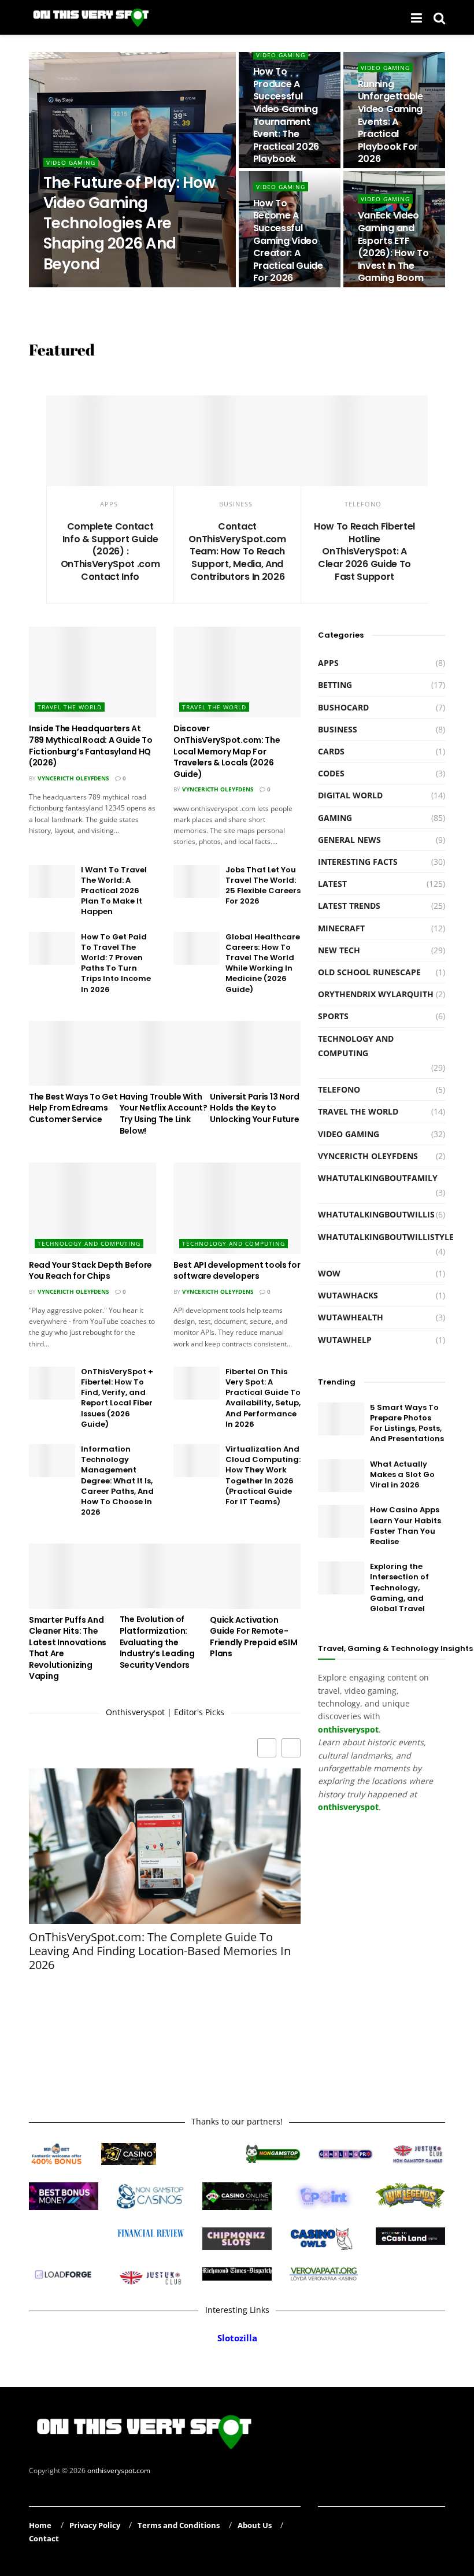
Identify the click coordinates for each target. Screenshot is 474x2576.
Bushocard (343, 707)
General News (349, 840)
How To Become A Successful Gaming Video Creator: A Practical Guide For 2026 (288, 241)
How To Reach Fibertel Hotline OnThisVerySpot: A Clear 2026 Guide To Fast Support (364, 551)
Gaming (335, 818)
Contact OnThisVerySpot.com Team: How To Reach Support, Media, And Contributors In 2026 (237, 551)
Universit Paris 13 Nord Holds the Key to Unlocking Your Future (255, 1108)
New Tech (339, 950)
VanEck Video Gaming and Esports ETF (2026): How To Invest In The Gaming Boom (393, 247)
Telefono (363, 504)
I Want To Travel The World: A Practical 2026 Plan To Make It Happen (114, 891)
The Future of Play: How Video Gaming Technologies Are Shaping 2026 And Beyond (129, 223)
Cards (331, 751)
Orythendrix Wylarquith (94, 287)
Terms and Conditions (179, 2525)
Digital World (350, 795)
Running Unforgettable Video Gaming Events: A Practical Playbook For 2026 (390, 122)
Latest (332, 884)
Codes (331, 773)
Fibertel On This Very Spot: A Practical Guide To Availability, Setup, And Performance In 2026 (263, 1398)
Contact (44, 2538)
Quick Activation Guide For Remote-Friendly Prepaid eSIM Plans (253, 1637)
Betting (335, 685)
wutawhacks (348, 1295)
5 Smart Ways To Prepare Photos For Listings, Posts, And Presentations (407, 1423)
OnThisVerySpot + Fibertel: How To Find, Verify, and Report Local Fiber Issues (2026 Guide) (117, 1398)
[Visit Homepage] (92, 17)
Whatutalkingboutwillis (376, 1214)
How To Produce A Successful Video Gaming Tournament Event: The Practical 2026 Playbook (286, 115)
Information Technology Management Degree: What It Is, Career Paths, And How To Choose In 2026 (117, 1481)
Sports (333, 1016)
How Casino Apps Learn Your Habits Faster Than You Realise (406, 1526)
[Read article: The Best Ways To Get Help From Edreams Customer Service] (74, 1053)
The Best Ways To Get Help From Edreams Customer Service (73, 1108)
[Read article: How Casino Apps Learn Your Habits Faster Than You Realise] (341, 1521)
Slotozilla (237, 2338)
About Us (255, 2525)
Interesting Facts (358, 862)
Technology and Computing (89, 1243)
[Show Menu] (416, 17)
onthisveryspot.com (119, 2470)
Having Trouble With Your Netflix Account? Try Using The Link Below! (164, 1114)
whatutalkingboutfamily (378, 1178)
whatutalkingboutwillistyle (386, 1237)
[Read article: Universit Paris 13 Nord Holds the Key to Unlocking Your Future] (255, 1053)
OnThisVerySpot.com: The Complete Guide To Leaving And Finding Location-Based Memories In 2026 (160, 1951)
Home (40, 2525)
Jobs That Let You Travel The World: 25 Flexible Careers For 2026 (263, 886)
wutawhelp (345, 1340)
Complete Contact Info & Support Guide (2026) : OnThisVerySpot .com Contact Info (110, 551)
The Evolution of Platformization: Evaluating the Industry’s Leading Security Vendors (157, 1642)
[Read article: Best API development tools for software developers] (237, 1208)
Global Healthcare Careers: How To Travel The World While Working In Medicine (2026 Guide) (263, 963)
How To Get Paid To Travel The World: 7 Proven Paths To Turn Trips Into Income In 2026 (116, 963)
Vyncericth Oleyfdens (73, 778)
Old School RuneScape (369, 972)
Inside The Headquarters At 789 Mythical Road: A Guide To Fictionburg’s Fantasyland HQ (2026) (91, 745)
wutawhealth (351, 1317)
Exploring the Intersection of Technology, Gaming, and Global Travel (399, 1587)
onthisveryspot (348, 1807)
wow (329, 1273)
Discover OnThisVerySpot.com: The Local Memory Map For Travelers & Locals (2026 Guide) (227, 751)
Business (236, 504)
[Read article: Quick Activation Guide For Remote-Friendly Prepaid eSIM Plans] (255, 1576)
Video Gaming (71, 162)
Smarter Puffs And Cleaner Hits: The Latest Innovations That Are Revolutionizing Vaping (68, 1648)
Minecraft (341, 928)
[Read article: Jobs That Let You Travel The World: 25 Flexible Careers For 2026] (197, 881)
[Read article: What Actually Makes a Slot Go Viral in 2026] (341, 1476)
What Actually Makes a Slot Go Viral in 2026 (402, 1474)
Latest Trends (349, 906)
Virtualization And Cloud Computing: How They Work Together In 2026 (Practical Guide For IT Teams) (263, 1475)
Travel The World (70, 707)
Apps (109, 504)
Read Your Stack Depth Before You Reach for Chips (90, 1271)
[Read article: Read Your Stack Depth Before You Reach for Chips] (92, 1208)
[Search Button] (439, 17)
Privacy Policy (95, 2525)
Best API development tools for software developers (237, 1271)
